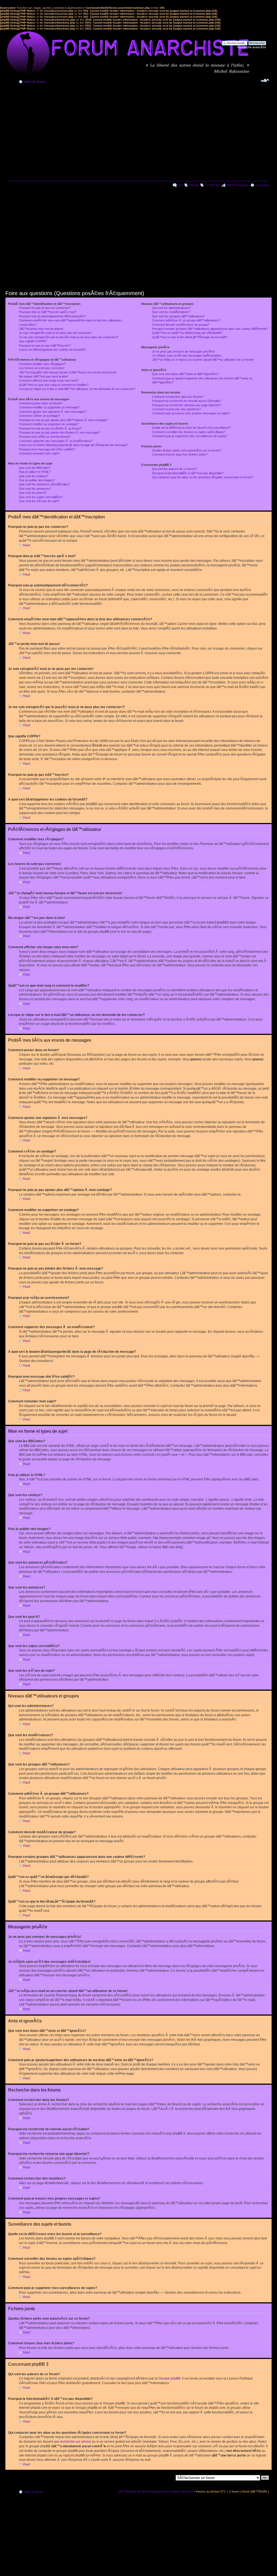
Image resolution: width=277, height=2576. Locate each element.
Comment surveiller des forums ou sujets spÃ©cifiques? (189, 432)
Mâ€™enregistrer (237, 185)
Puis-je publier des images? (37, 480)
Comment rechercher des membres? (176, 409)
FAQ (180, 185)
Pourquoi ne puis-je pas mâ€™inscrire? (45, 346)
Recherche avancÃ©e (252, 47)
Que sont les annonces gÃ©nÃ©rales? (44, 484)
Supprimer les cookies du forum (172, 2491)
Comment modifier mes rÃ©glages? (42, 364)
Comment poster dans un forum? (41, 403)
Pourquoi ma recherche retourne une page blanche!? (187, 405)
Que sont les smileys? (34, 476)
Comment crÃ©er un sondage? (39, 416)
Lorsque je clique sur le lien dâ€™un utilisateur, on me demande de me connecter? (77, 389)
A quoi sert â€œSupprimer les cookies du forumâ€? (52, 350)
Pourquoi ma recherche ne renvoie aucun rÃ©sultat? (187, 401)
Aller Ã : (168, 2477)
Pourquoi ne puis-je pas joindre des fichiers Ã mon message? (59, 432)
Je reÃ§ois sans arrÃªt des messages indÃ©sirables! (187, 356)
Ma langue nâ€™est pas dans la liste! (43, 376)
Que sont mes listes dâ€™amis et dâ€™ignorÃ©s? (185, 374)
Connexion (262, 185)
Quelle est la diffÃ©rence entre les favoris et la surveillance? (191, 428)
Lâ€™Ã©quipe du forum (133, 2491)
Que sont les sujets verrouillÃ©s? (41, 497)
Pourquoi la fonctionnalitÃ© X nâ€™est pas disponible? (188, 473)
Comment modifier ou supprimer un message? (49, 407)
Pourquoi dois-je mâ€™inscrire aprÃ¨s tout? (48, 312)
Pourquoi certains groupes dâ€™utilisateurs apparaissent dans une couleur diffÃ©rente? (210, 329)
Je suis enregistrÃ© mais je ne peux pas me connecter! (55, 333)
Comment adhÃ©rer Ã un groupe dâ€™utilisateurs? (186, 320)
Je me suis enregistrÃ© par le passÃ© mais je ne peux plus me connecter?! (69, 337)
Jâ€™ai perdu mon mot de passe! (41, 329)
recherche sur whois (75, 2442)
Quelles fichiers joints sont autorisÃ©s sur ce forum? (187, 450)
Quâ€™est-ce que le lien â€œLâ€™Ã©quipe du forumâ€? (190, 337)
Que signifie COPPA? (33, 341)
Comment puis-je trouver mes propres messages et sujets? (191, 413)
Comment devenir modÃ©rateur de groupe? (181, 325)
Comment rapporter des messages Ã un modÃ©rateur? (56, 441)
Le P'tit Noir (212, 185)
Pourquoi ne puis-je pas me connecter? (45, 308)
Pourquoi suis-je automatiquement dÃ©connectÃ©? (52, 316)
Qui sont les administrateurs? (171, 308)
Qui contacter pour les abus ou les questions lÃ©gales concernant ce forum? (202, 477)
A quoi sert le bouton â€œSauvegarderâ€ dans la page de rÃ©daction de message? (74, 445)
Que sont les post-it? (33, 493)
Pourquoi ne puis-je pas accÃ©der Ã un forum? (50, 428)
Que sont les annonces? (35, 489)
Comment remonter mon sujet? (39, 453)
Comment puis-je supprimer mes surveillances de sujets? (190, 436)
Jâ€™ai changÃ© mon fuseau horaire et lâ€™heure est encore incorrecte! (68, 372)
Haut (27, 545)
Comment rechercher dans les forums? (178, 397)
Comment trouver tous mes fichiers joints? (180, 454)
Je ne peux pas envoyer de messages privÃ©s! (183, 351)
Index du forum (34, 82)
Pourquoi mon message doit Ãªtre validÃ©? (47, 449)
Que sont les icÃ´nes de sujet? (39, 501)
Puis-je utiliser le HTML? (35, 472)
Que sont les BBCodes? (35, 468)
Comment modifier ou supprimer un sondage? (49, 424)
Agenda (194, 185)
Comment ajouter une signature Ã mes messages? (53, 412)
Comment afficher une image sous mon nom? (49, 380)
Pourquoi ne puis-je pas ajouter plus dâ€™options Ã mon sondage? (63, 420)
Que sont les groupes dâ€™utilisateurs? (178, 316)
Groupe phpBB (169, 2378)
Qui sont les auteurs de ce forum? (174, 469)
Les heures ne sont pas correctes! (42, 368)
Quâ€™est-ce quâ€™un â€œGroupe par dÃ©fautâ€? (187, 333)
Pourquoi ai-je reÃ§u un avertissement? (45, 437)
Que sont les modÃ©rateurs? (171, 312)
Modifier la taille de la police (265, 80)
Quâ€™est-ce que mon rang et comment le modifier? (54, 385)
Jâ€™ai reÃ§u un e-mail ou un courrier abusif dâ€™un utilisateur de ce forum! (203, 360)
